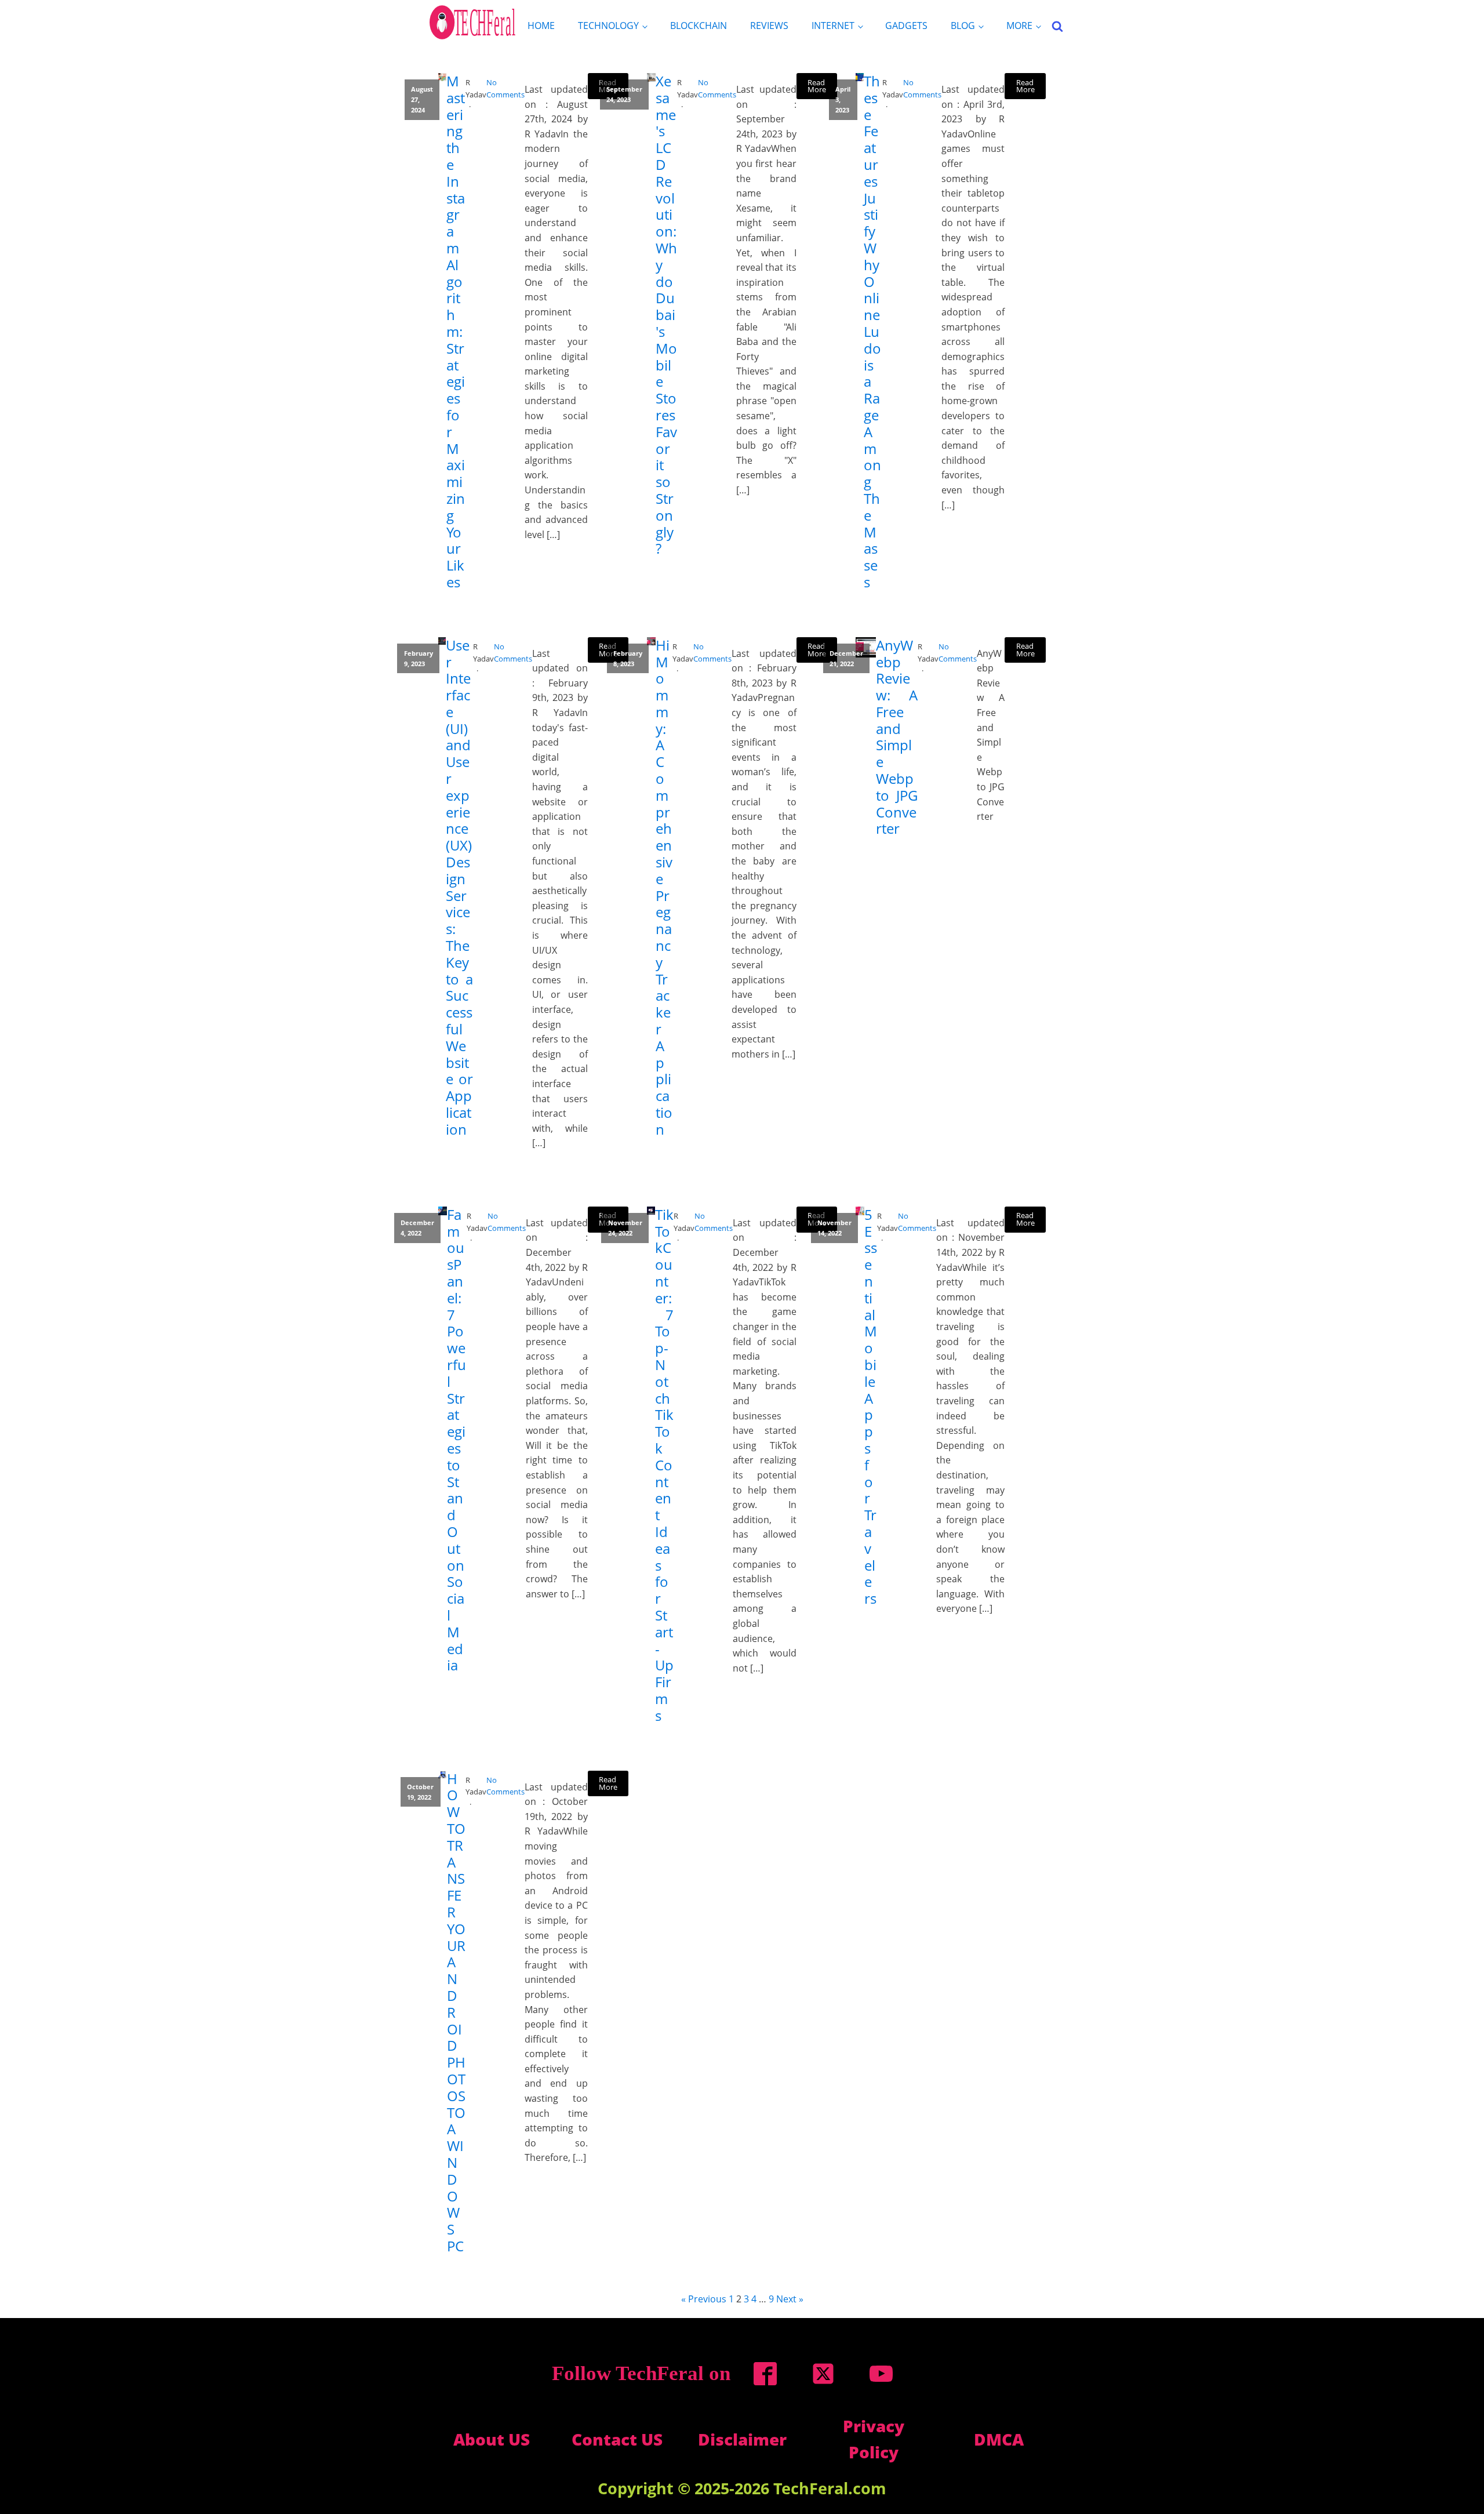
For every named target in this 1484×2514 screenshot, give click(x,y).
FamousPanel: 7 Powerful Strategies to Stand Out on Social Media (457, 1440)
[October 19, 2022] (443, 1775)
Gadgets (906, 26)
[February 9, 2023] (442, 641)
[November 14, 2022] (860, 1211)
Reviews (769, 26)
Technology (608, 26)
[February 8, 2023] (651, 642)
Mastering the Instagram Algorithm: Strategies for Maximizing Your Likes (456, 332)
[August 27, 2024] (442, 77)
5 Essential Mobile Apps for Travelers (871, 1407)
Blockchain (699, 26)
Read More (817, 86)
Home (541, 26)
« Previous (704, 2299)
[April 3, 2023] (860, 77)
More (1019, 26)
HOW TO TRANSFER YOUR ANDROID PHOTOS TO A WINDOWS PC (456, 2013)
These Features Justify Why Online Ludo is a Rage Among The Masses (872, 332)
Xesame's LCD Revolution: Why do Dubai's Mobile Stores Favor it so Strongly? (666, 315)
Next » (790, 2299)
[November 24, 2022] (651, 1211)
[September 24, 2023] (651, 77)
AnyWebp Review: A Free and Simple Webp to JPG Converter (897, 738)
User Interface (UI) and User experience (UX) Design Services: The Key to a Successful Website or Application (459, 888)
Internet (833, 26)
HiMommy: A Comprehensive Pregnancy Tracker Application (664, 888)
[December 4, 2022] (443, 1211)
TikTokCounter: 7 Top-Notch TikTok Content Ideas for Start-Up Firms (664, 1465)
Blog (963, 26)
